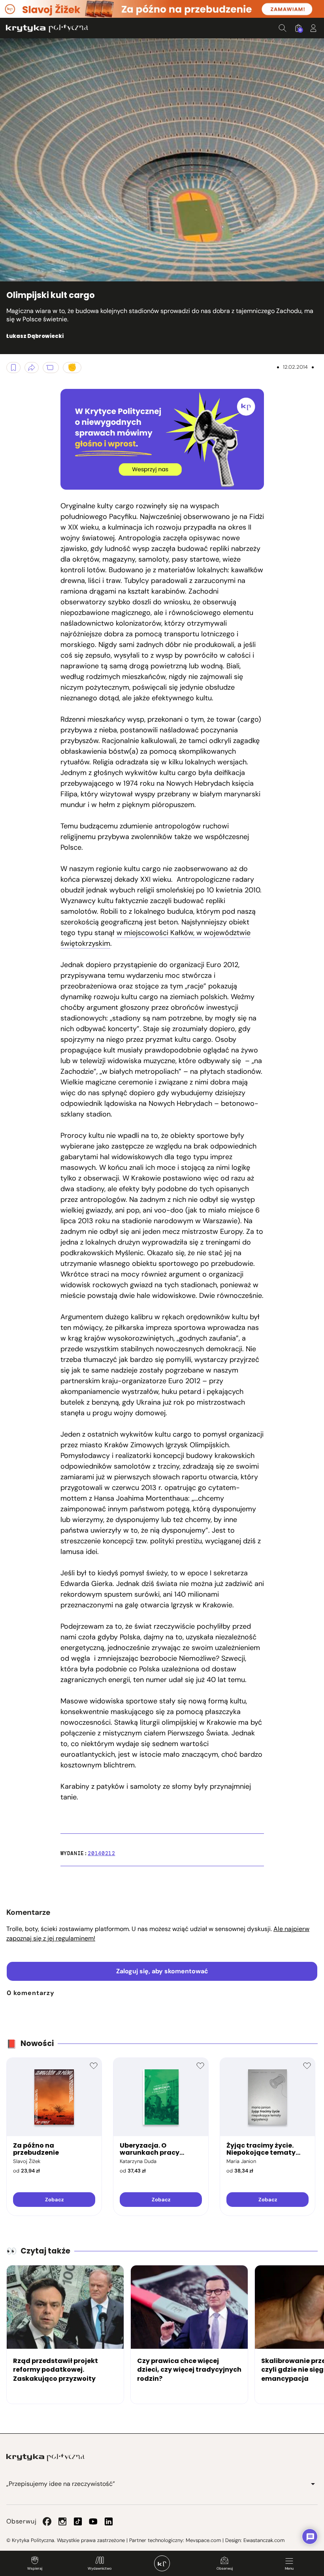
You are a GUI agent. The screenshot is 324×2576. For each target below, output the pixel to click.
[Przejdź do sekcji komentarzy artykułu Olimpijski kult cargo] (51, 368)
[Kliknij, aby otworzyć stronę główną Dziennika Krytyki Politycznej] (162, 2563)
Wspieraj (35, 2568)
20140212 (101, 1853)
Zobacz (54, 2200)
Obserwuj (225, 2568)
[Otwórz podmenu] (313, 2484)
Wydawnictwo (100, 2568)
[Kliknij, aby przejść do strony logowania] (313, 28)
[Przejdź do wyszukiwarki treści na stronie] (283, 28)
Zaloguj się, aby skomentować (162, 1971)
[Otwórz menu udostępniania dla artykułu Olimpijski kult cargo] (32, 368)
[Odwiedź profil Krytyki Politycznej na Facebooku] (47, 2521)
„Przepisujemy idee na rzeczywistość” (61, 2484)
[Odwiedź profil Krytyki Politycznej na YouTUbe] (93, 2521)
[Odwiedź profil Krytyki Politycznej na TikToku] (78, 2521)
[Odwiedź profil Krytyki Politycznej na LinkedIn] (109, 2521)
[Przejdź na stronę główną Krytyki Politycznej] (45, 2457)
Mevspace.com (203, 2540)
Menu (289, 2568)
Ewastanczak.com (264, 2540)
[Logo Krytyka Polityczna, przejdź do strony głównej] (47, 28)
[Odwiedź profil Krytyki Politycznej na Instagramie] (62, 2521)
